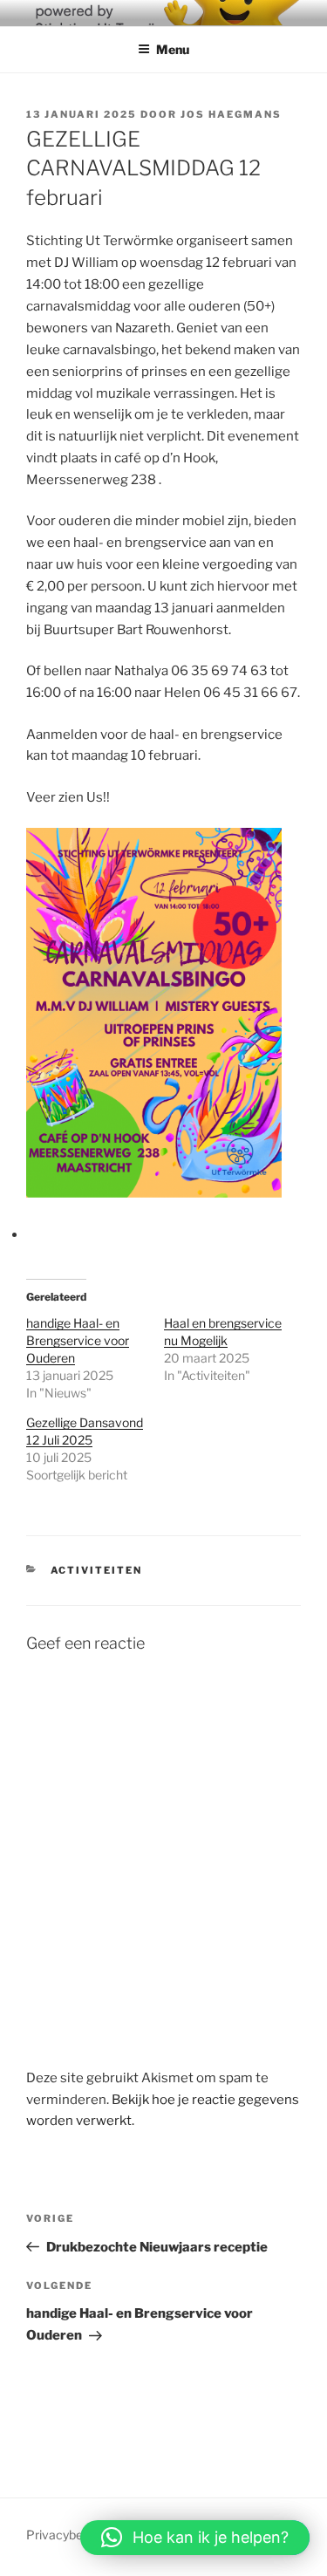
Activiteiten (97, 1570)
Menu (173, 49)
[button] (195, 2538)
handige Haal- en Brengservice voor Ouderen (78, 1340)
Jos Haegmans (231, 114)
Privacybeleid (64, 2535)
